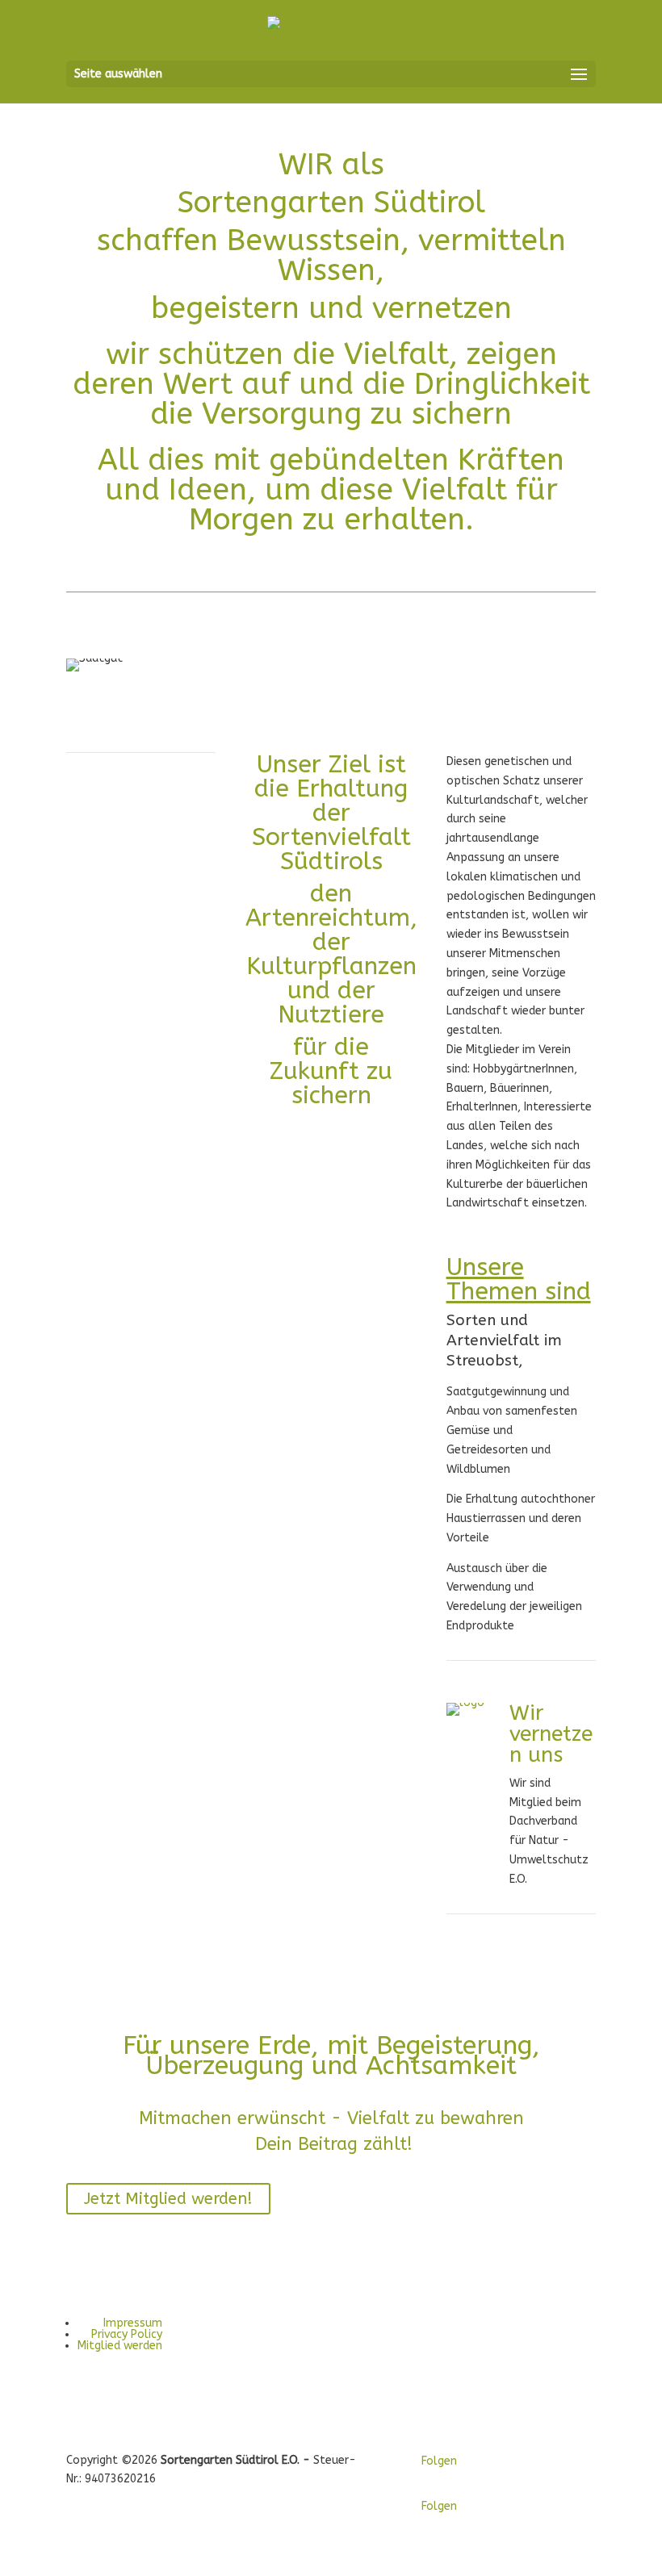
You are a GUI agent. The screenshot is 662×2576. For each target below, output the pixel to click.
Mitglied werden (120, 2346)
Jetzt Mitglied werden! (168, 2199)
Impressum (133, 2323)
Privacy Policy (127, 2334)
